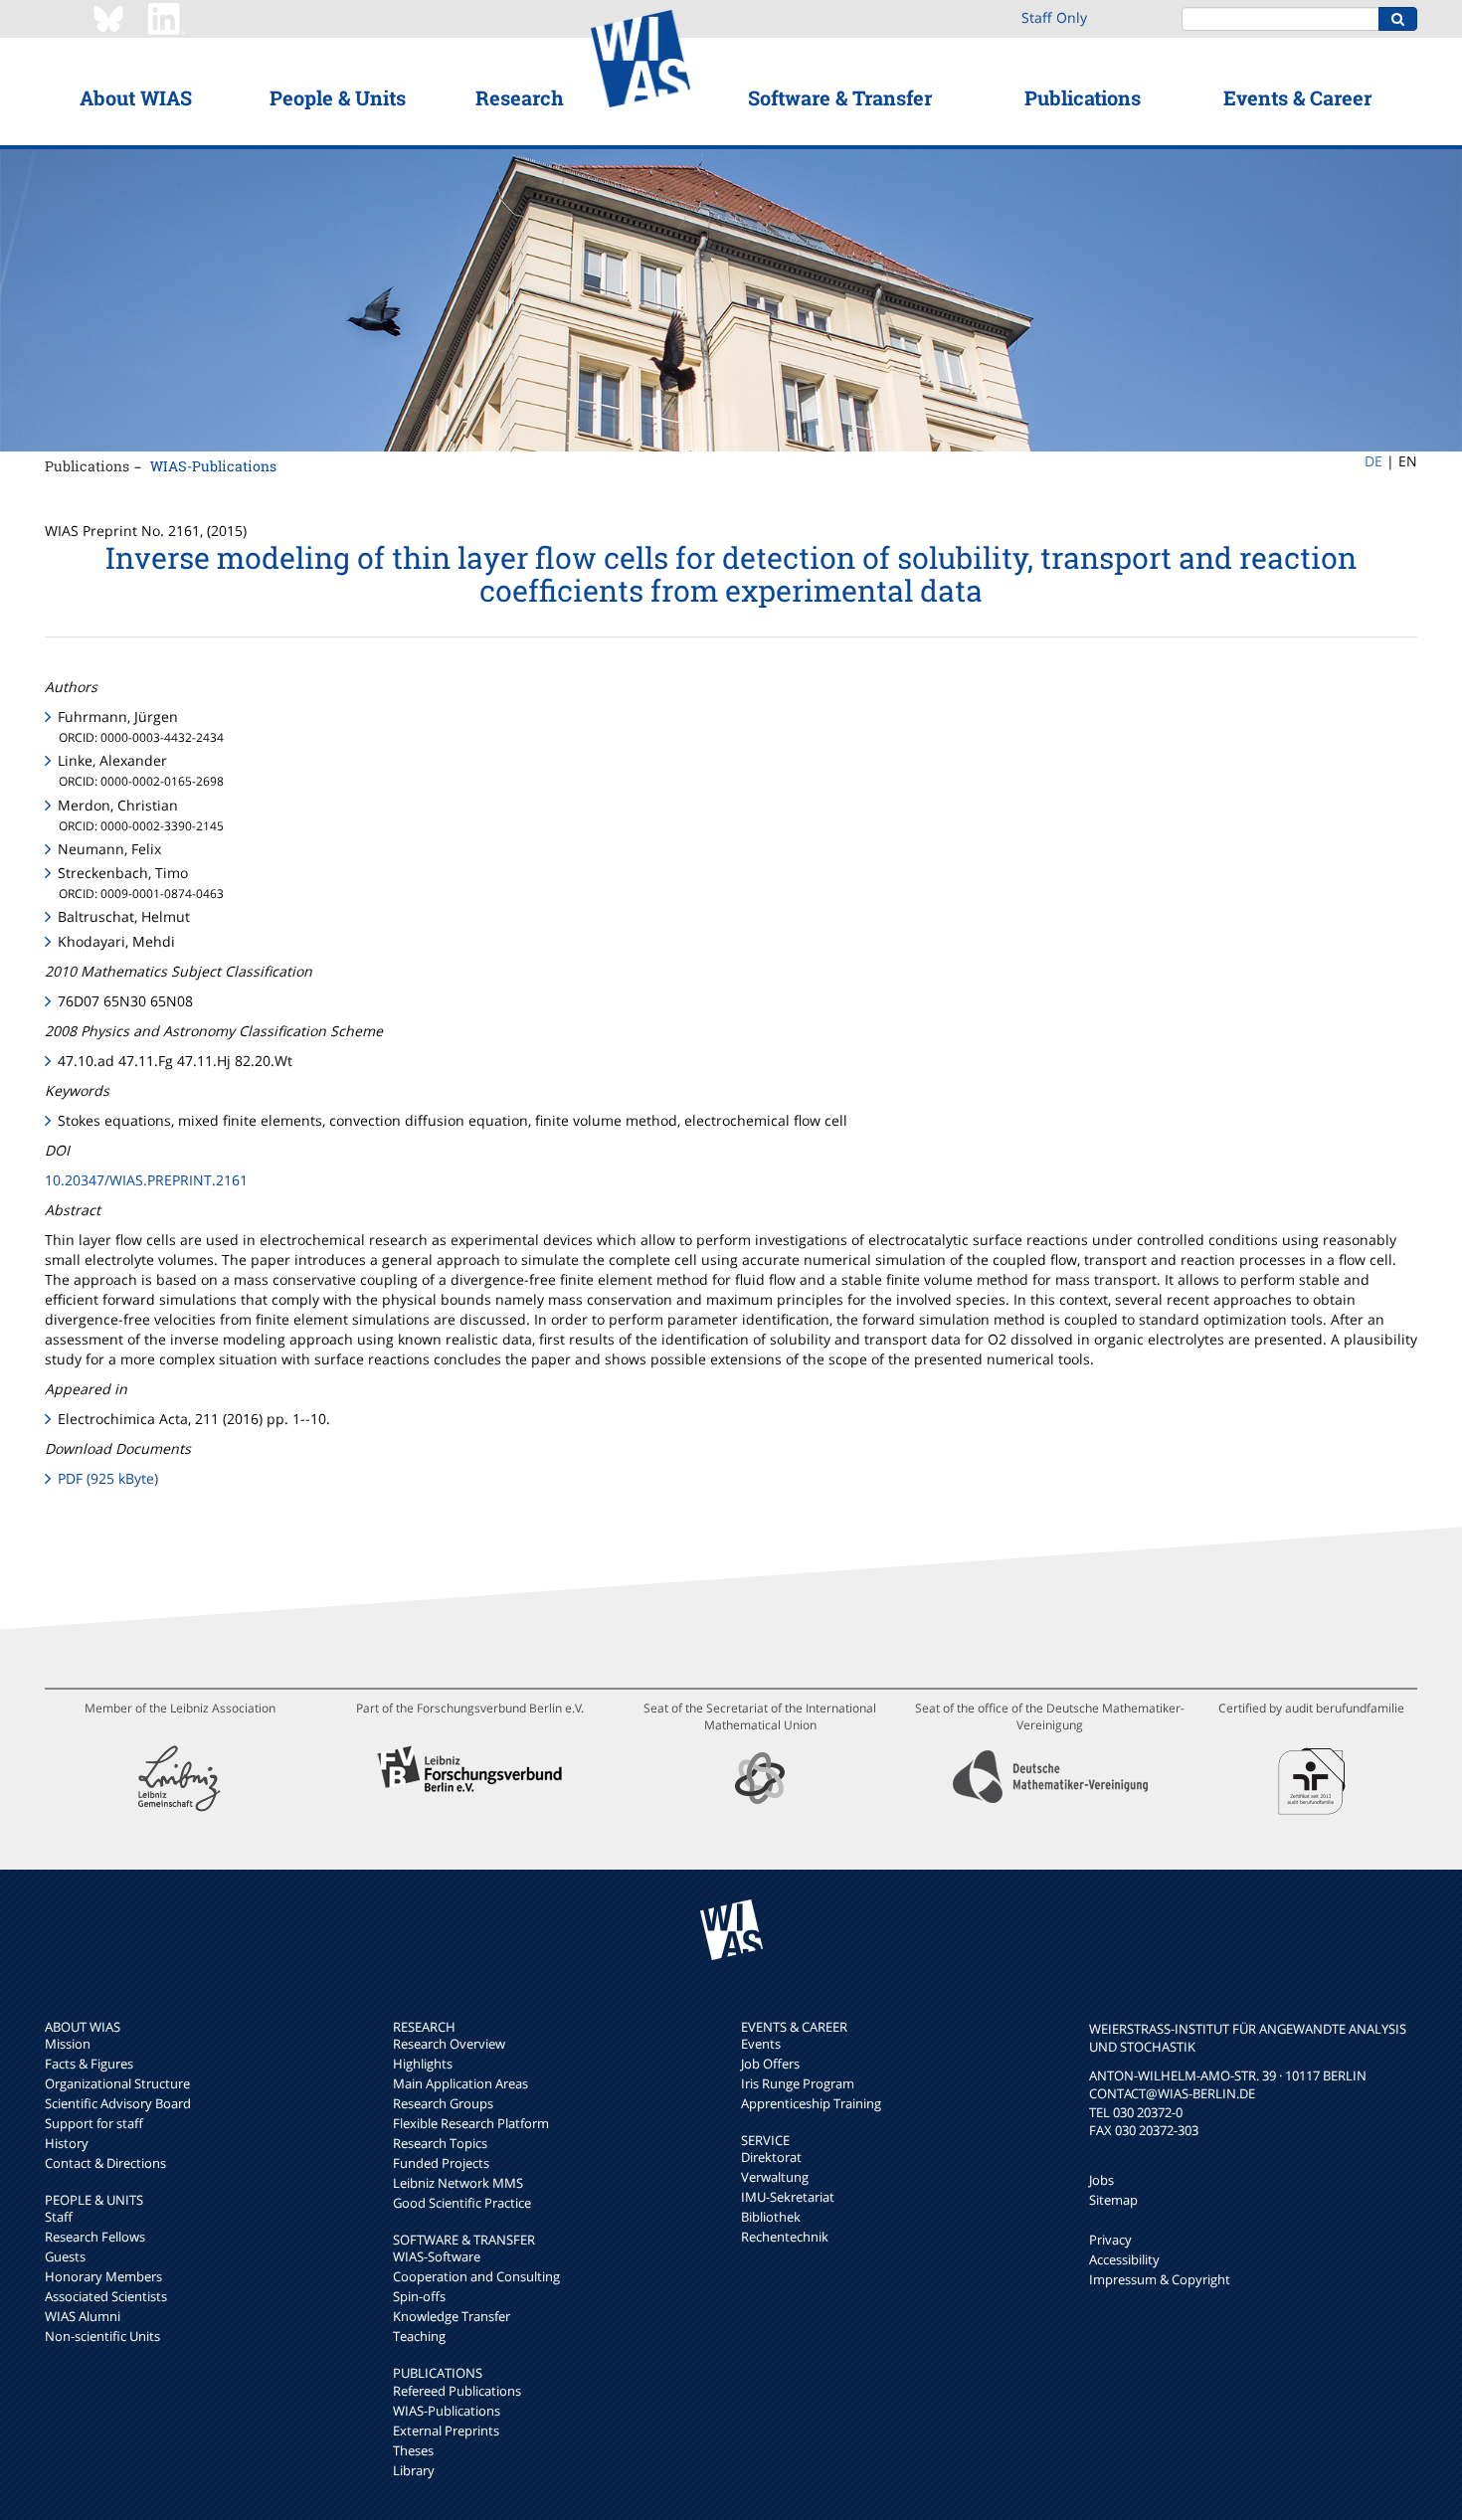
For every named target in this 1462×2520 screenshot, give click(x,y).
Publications (1083, 97)
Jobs (1101, 2180)
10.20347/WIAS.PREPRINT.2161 (146, 1180)
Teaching (419, 2336)
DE (1373, 461)
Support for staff (94, 2123)
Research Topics (440, 2143)
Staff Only (1054, 17)
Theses (413, 2450)
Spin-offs (419, 2296)
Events (761, 2044)
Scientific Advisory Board (118, 2103)
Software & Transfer (840, 97)
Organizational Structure (117, 2083)
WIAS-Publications (213, 466)
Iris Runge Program (798, 2083)
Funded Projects (441, 2163)
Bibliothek (771, 2217)
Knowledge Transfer (452, 2316)
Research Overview (449, 2044)
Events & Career (1297, 97)
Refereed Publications (457, 2391)
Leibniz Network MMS (458, 2183)
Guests (65, 2256)
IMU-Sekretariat (788, 2197)
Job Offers (770, 2064)
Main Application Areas (460, 2083)
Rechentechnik (785, 2237)
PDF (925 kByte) (108, 1478)
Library (414, 2470)
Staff (59, 2217)
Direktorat (771, 2157)
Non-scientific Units (102, 2336)
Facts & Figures (89, 2064)
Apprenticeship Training (811, 2103)
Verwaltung (775, 2177)
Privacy (1110, 2240)
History (67, 2143)
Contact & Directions (105, 2163)
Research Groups (443, 2103)
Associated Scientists (106, 2296)
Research (520, 97)
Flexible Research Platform (471, 2123)
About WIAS (136, 97)
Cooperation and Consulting (476, 2276)
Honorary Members (103, 2276)
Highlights (423, 2064)
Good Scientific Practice (462, 2203)
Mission (68, 2044)
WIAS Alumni (83, 2316)
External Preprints (446, 2430)
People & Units (338, 97)
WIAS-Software (437, 2256)
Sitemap (1113, 2200)
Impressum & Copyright (1160, 2279)
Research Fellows (95, 2237)
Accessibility (1124, 2259)
